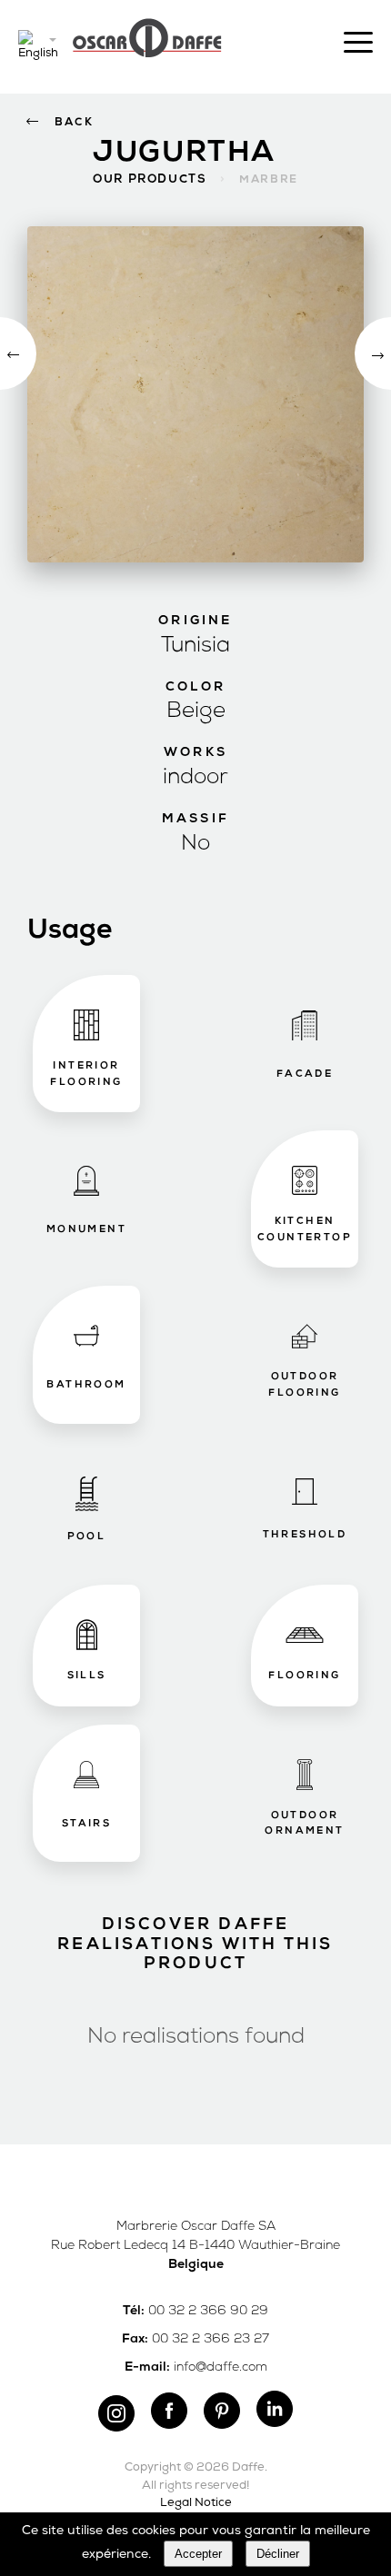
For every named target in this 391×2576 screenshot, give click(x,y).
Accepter (198, 2554)
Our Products (150, 179)
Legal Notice (196, 2503)
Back (74, 123)
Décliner (278, 2554)
